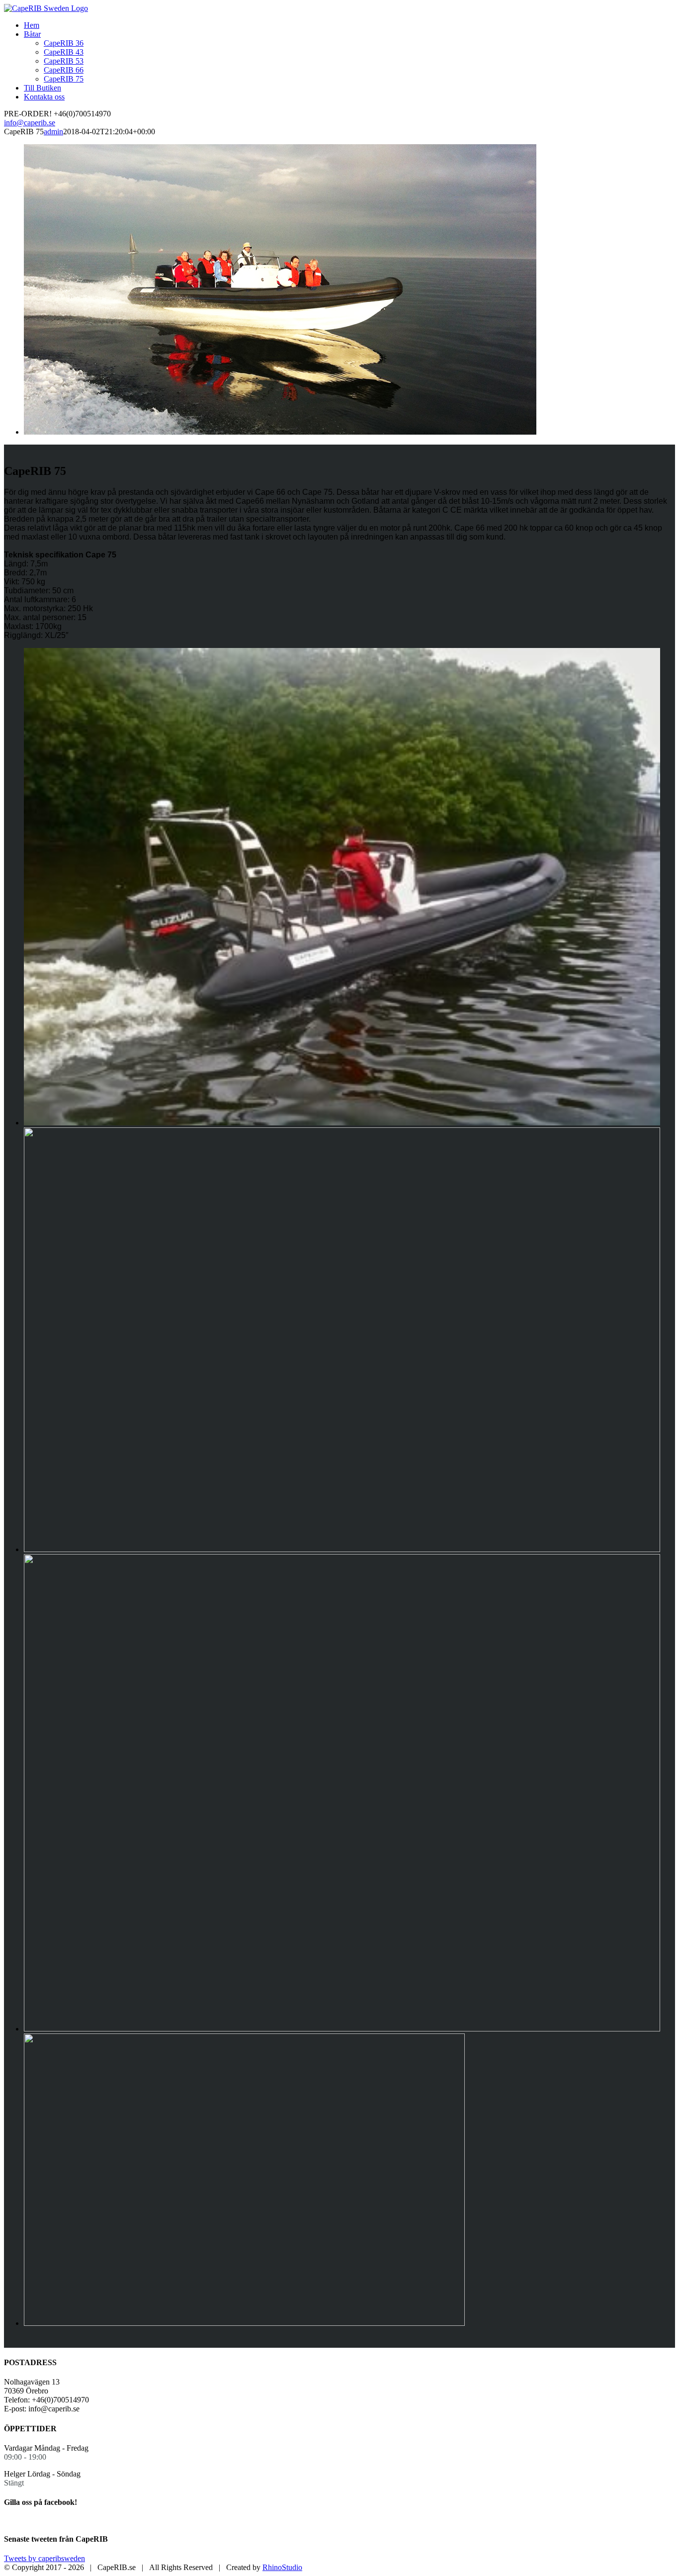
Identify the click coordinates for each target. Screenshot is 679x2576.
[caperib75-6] (342, 2029)
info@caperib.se (30, 123)
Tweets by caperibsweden (44, 2558)
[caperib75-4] (342, 1123)
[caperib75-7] (342, 1549)
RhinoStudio (282, 2567)
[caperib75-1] (244, 2323)
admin (53, 132)
